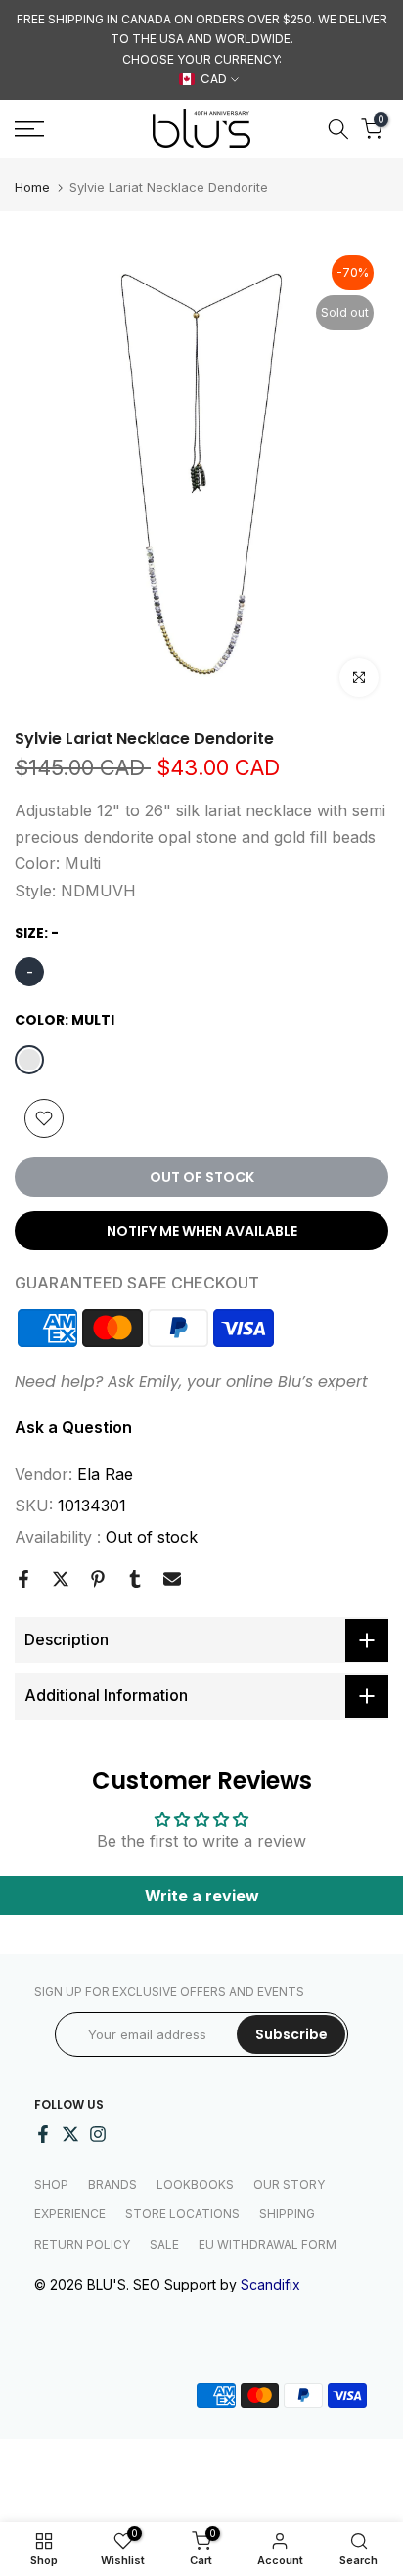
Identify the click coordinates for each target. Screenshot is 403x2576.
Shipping (287, 2214)
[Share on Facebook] (23, 1579)
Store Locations (182, 2214)
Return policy (82, 2244)
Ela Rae (105, 1474)
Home (32, 187)
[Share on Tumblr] (135, 1579)
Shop (51, 2184)
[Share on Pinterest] (98, 1579)
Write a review (202, 1896)
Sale (164, 2244)
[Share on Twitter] (61, 1579)
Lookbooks (195, 2184)
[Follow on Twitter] (70, 2134)
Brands (112, 2184)
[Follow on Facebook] (43, 2134)
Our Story (289, 2184)
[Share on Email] (172, 1579)
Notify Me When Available (202, 1231)
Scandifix (270, 2284)
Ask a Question (73, 1427)
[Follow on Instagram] (98, 2134)
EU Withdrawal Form (268, 2244)
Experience (70, 2214)
